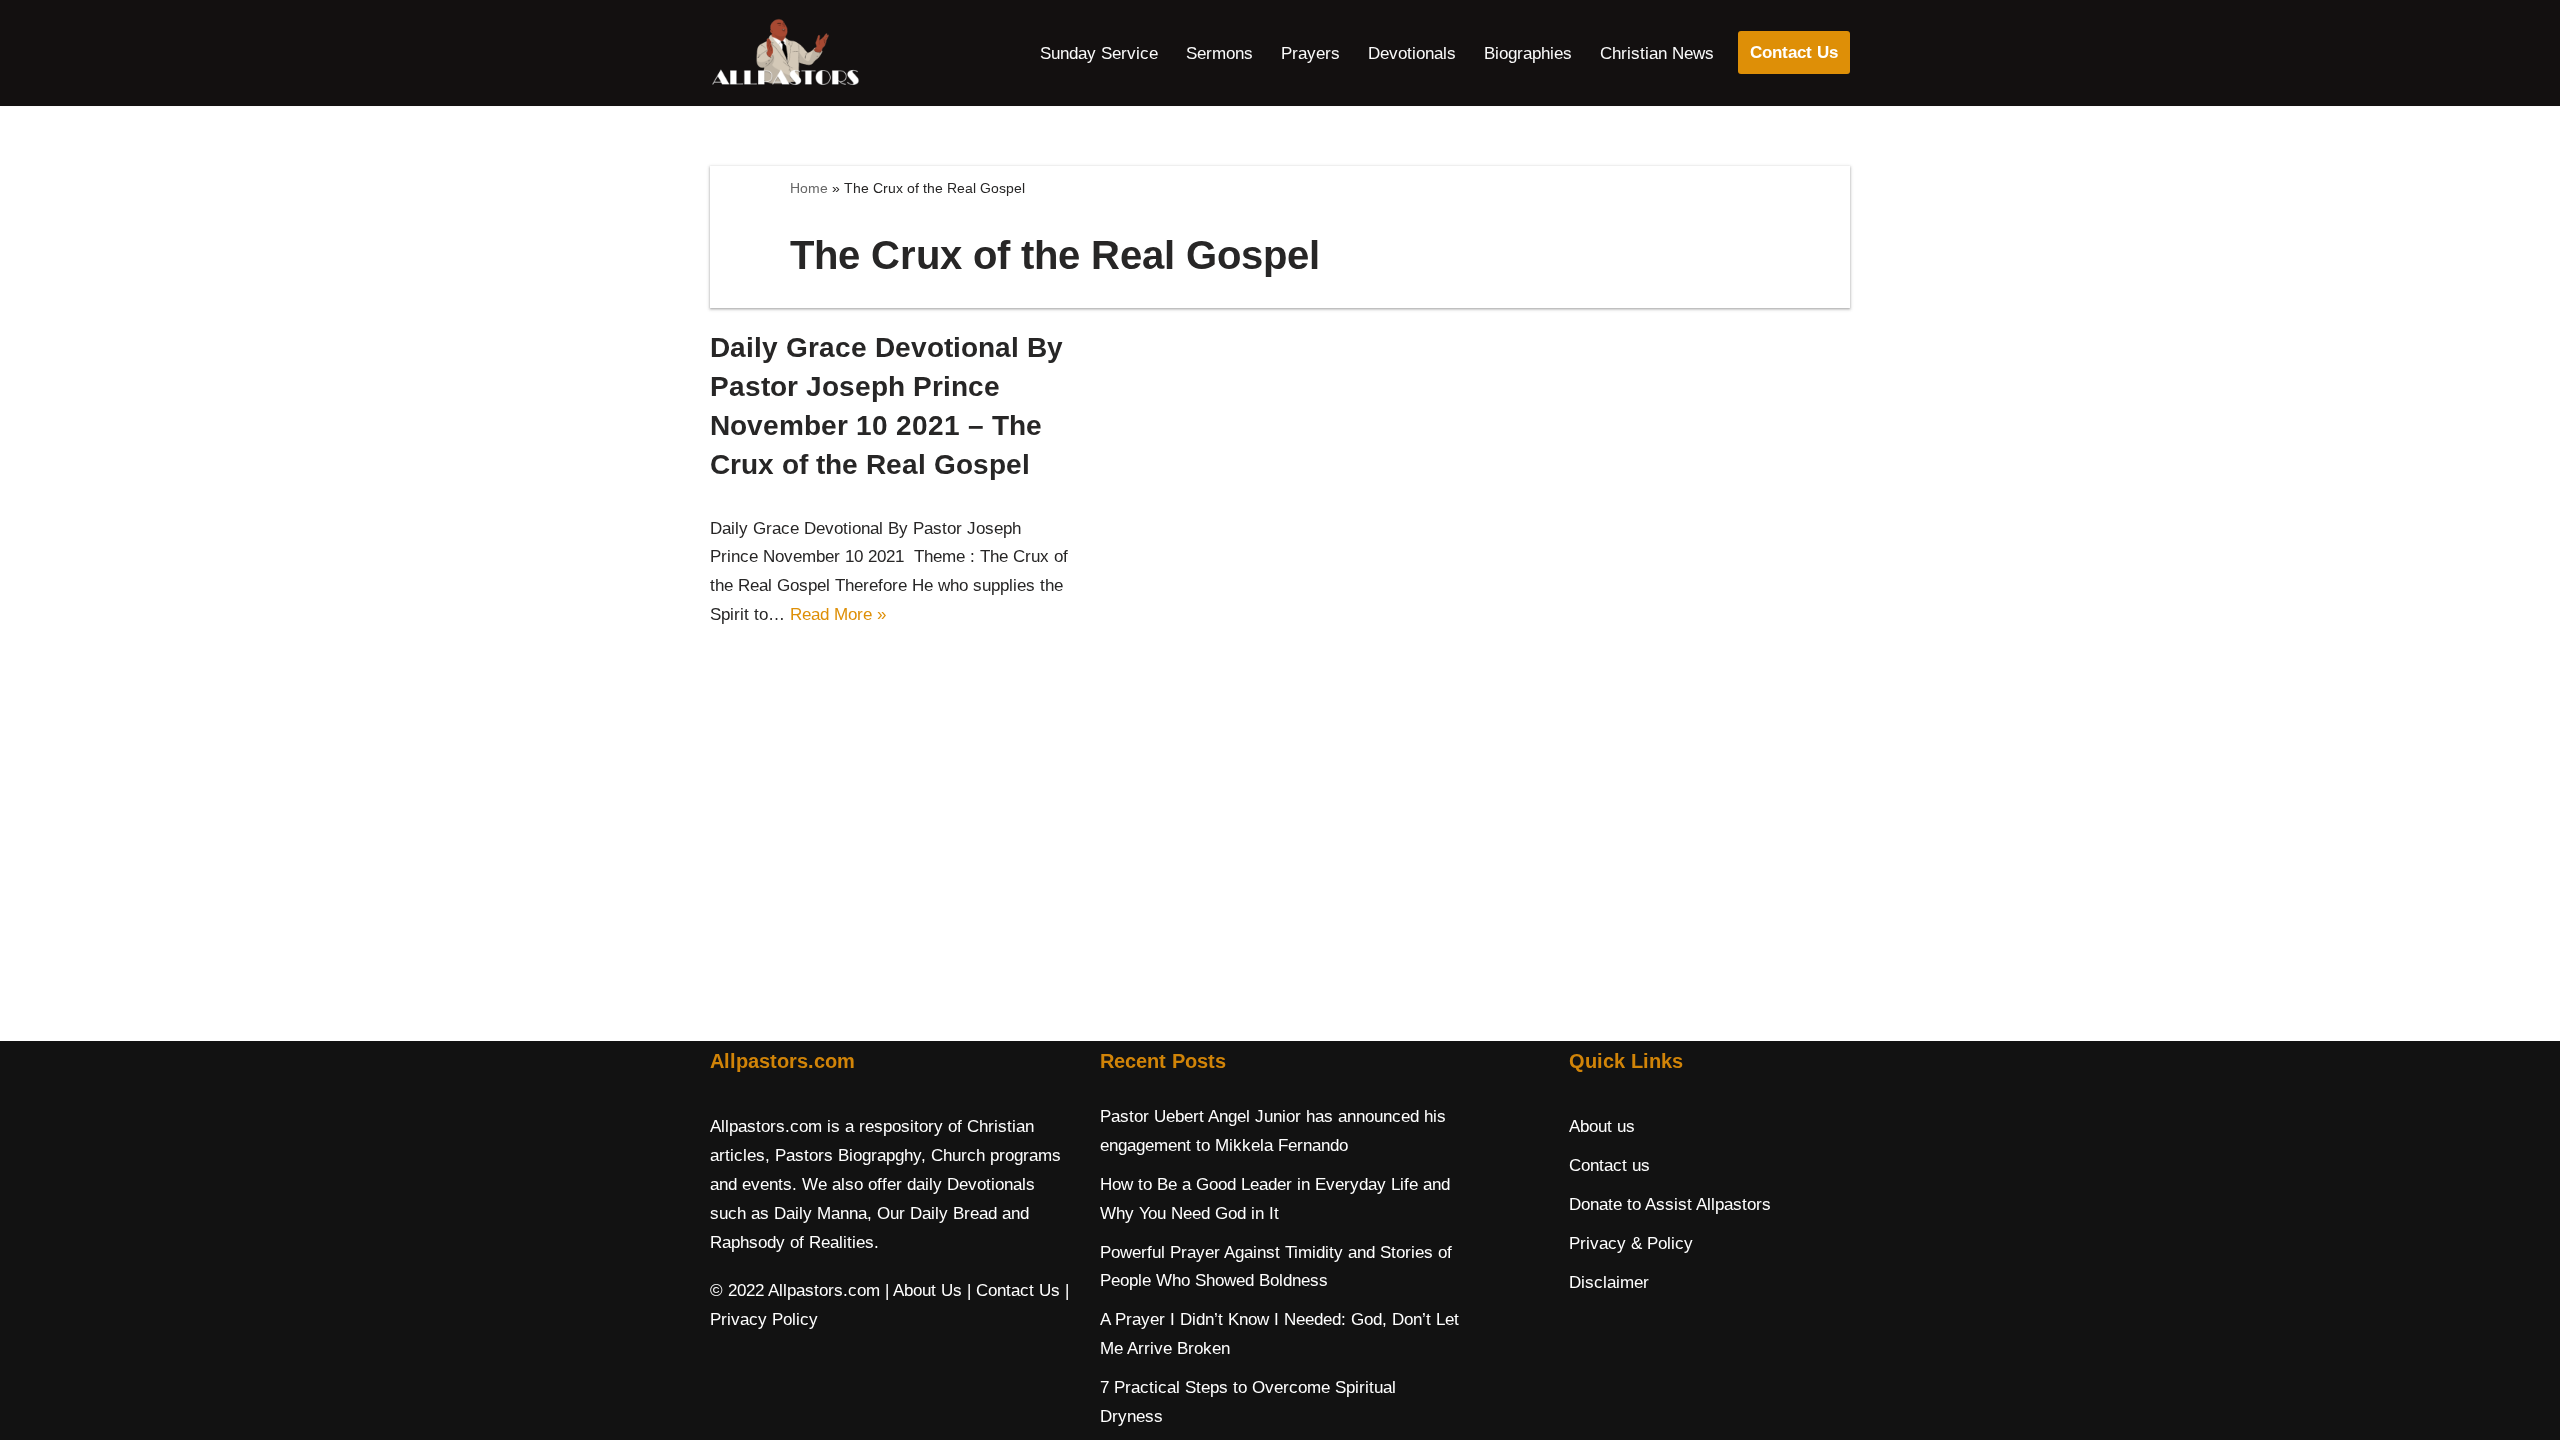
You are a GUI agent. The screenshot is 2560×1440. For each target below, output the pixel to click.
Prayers (1310, 53)
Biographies (1528, 53)
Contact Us (1794, 52)
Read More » (838, 614)
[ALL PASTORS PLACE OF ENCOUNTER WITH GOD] (785, 53)
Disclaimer (1609, 1282)
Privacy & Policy (1631, 1243)
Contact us (1609, 1165)
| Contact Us (1013, 1290)
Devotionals (1412, 53)
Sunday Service (1099, 53)
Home (809, 188)
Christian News (1657, 53)
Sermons (1219, 53)
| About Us (923, 1290)
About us (1602, 1126)
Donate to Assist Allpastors (1670, 1204)
